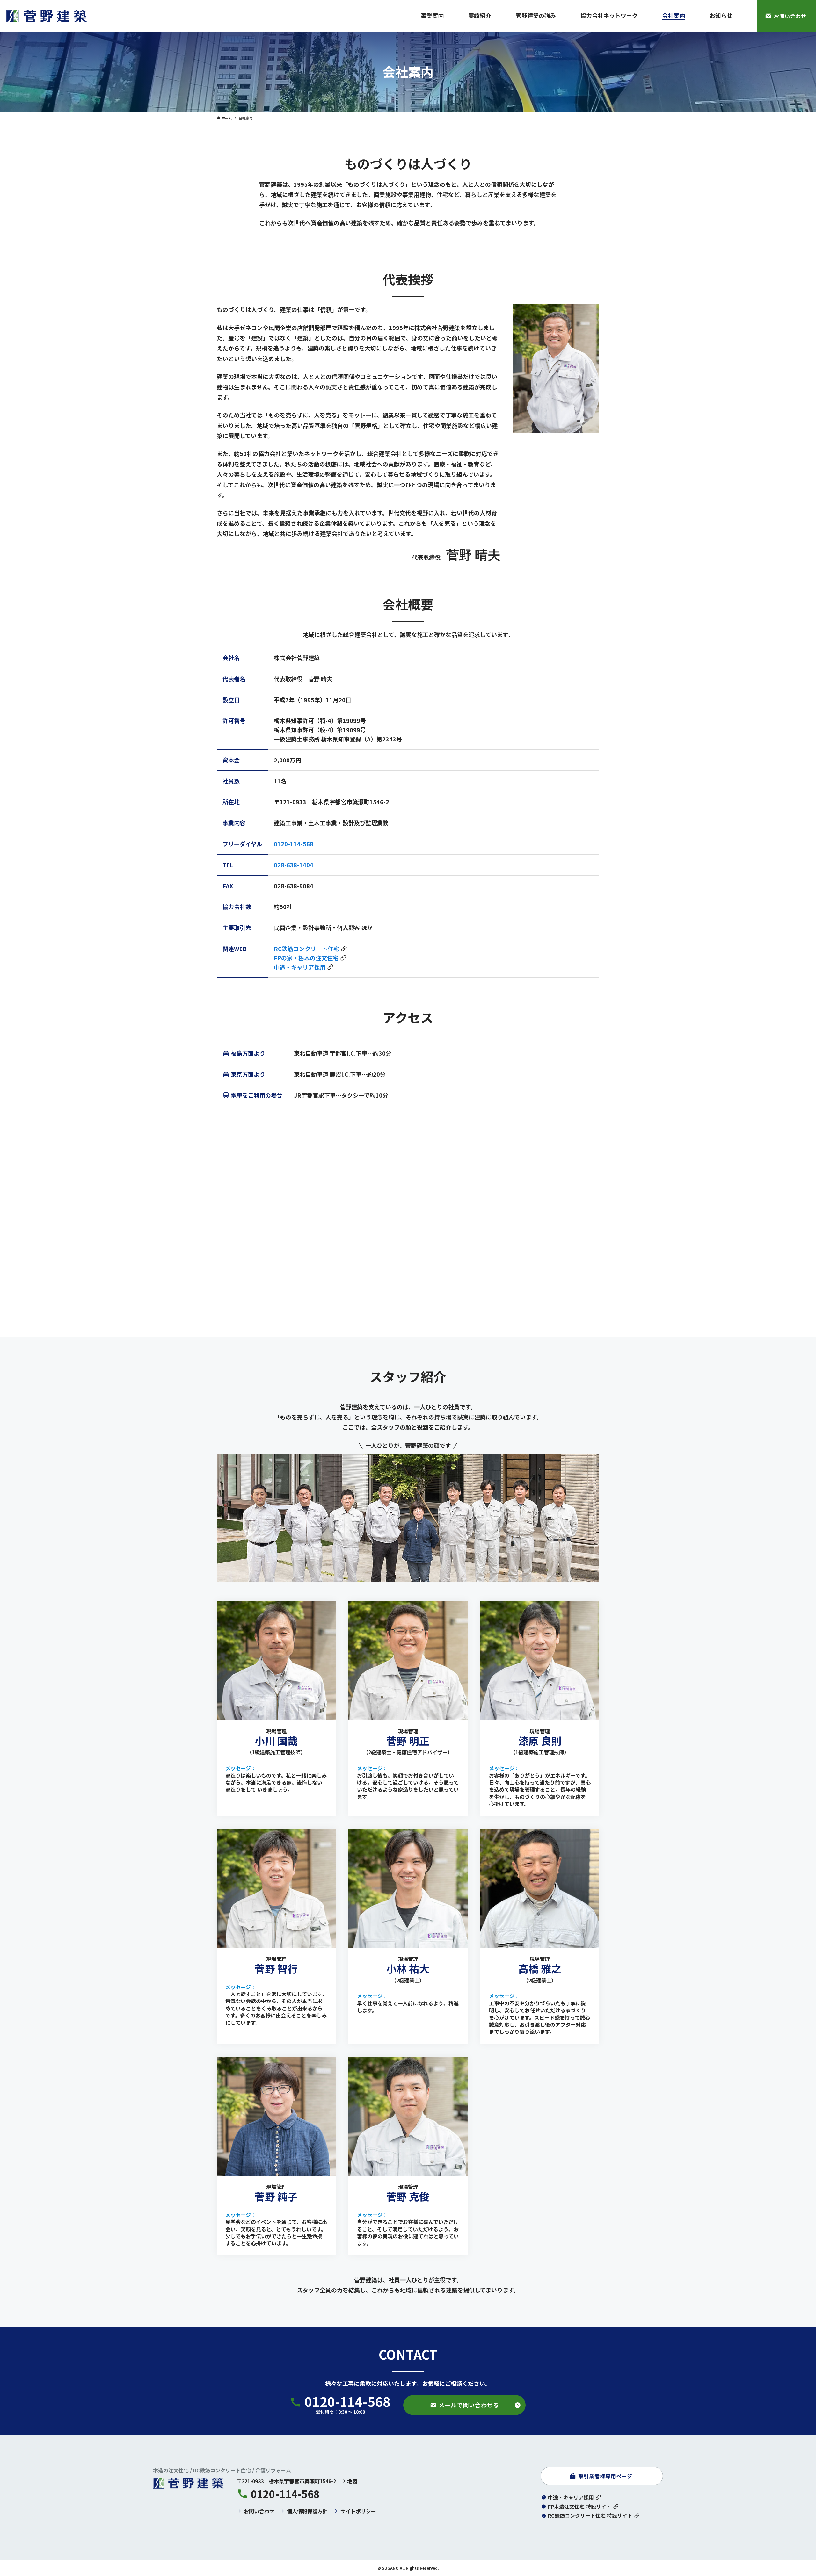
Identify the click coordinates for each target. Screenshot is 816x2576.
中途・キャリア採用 (300, 967)
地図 (352, 2481)
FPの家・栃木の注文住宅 (306, 958)
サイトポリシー (358, 2511)
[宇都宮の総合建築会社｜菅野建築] (47, 16)
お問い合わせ (259, 2511)
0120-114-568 (294, 844)
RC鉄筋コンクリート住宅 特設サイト (590, 2515)
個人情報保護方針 (307, 2511)
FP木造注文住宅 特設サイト (580, 2507)
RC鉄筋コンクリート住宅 (306, 949)
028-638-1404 (294, 865)
